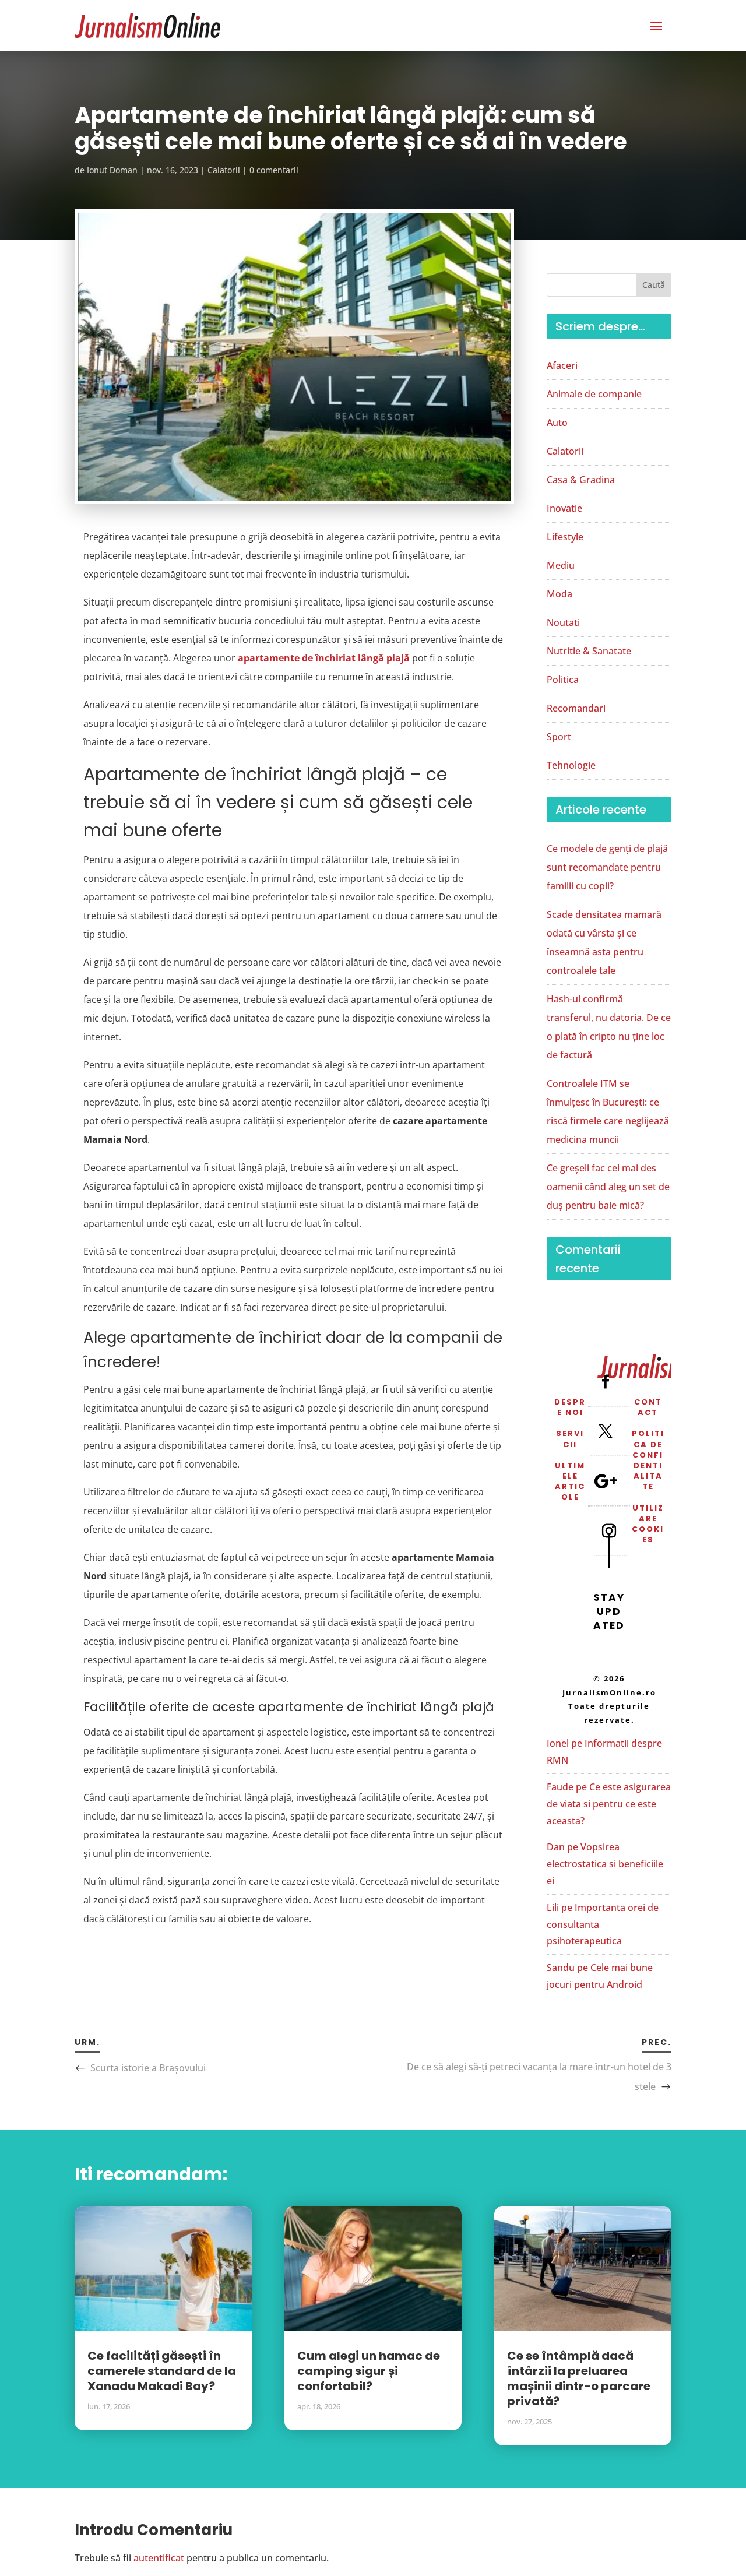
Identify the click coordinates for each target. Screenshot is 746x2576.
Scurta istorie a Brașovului (148, 2068)
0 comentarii (274, 170)
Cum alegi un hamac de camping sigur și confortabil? (369, 2371)
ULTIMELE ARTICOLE (570, 1481)
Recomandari (576, 708)
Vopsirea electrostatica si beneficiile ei (605, 1864)
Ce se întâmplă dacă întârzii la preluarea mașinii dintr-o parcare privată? (579, 2378)
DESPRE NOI (570, 1407)
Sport (559, 737)
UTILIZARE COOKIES (648, 1524)
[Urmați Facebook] (606, 1381)
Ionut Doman (112, 170)
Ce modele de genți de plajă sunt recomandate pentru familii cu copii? (607, 867)
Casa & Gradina (581, 480)
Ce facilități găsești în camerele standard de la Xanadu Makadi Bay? (162, 2371)
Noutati (563, 622)
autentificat (159, 2558)
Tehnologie (571, 765)
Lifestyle (565, 537)
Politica (563, 680)
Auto (557, 423)
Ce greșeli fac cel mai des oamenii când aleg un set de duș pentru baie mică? (608, 1187)
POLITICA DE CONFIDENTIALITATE (648, 1460)
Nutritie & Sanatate (589, 651)
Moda (559, 594)
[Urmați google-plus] (606, 1481)
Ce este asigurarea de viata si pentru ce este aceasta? (609, 1804)
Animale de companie (594, 394)
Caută (654, 285)
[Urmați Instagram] (609, 1530)
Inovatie (564, 508)
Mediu (561, 565)
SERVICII (570, 1439)
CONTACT (648, 1407)
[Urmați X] (606, 1431)
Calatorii (224, 170)
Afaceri (562, 365)
